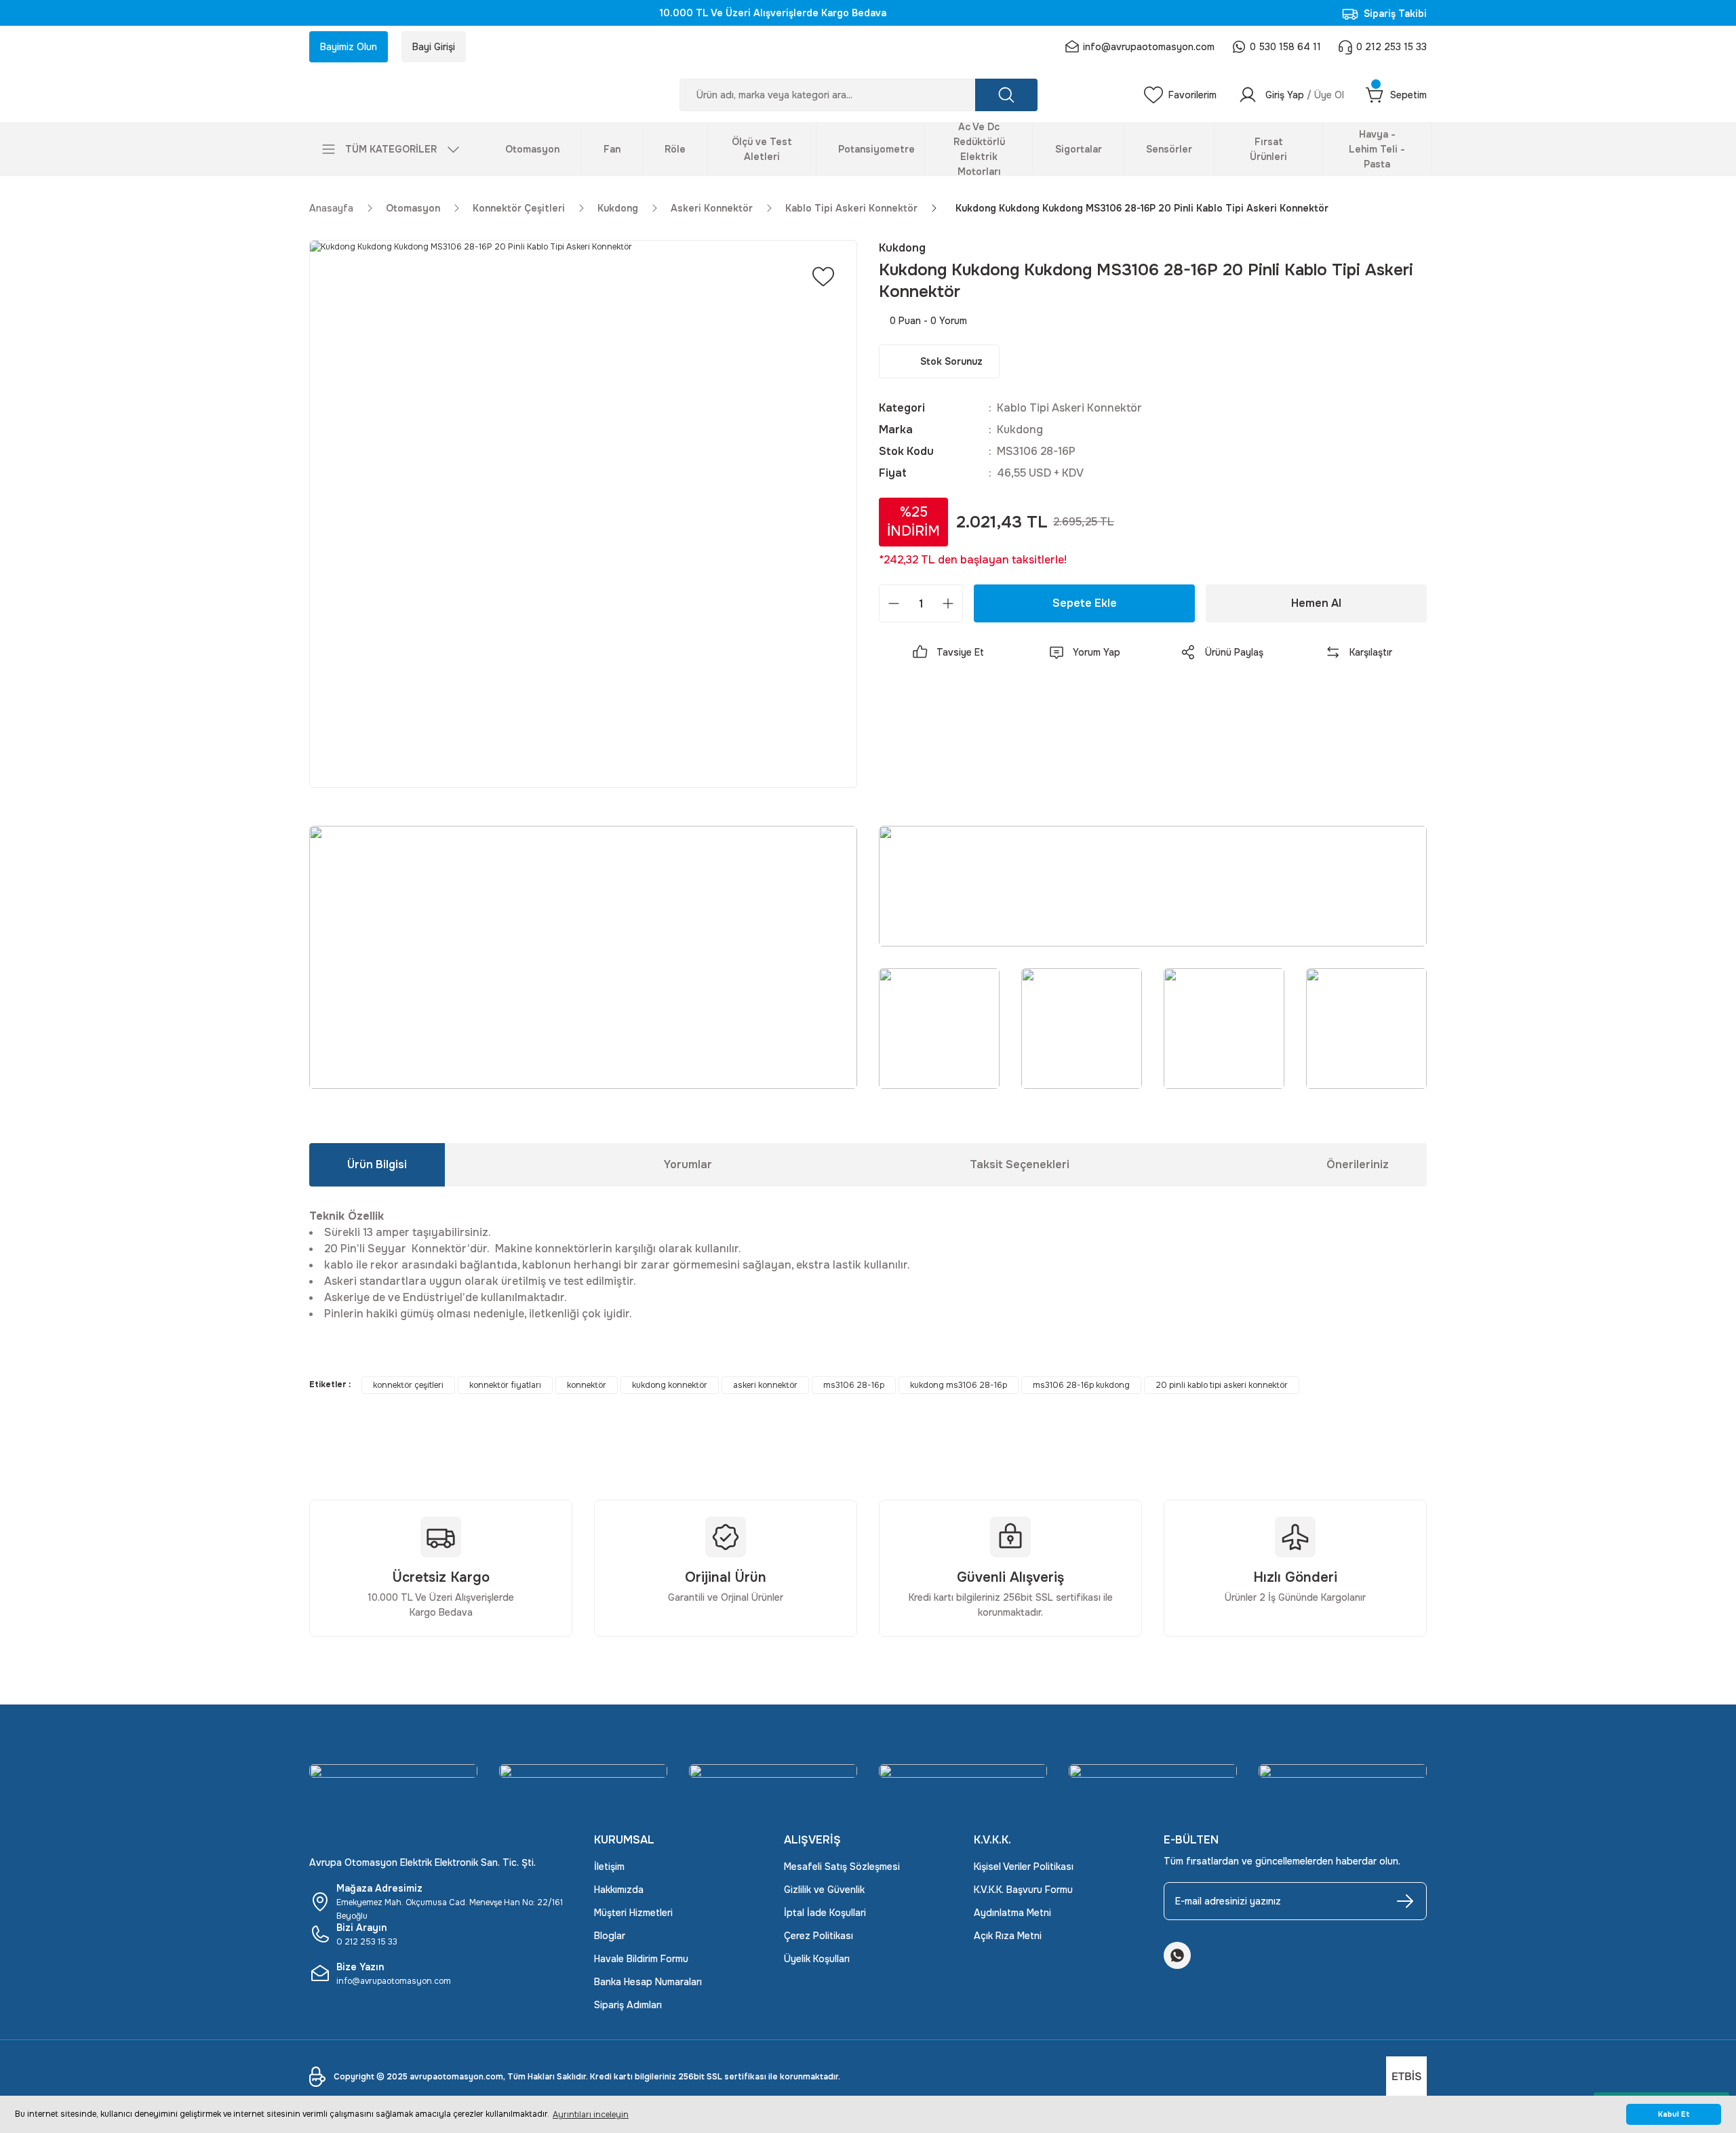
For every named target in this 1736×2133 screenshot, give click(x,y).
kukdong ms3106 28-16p (959, 1385)
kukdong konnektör (670, 1385)
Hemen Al (1316, 603)
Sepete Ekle (1085, 603)
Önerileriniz (1358, 1164)
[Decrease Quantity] (894, 603)
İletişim (609, 1867)
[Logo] (441, 95)
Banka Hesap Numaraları (648, 1982)
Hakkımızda (619, 1890)
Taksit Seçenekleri (1020, 1164)
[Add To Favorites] (823, 277)
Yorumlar (688, 1164)
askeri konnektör (765, 1385)
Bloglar (610, 1936)
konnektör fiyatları (505, 1385)
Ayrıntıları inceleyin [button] (591, 2115)
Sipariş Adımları (628, 2005)
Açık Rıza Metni (1008, 1936)
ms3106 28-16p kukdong (1081, 1385)
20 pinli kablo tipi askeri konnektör (1222, 1385)
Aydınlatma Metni (1012, 1913)
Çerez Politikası (818, 1936)
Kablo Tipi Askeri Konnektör (1069, 408)
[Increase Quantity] (948, 603)
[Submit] (1405, 1901)
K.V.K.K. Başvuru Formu (1023, 1890)
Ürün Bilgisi (377, 1164)
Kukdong (1020, 430)
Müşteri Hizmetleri (633, 1913)
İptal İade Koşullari (825, 1913)
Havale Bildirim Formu (641, 1959)
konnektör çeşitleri (408, 1385)
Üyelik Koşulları (817, 1959)
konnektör (587, 1385)
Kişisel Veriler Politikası (1024, 1867)
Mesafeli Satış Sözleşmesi (842, 1867)
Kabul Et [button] (1674, 2114)
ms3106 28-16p (854, 1385)
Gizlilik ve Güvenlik (824, 1890)
